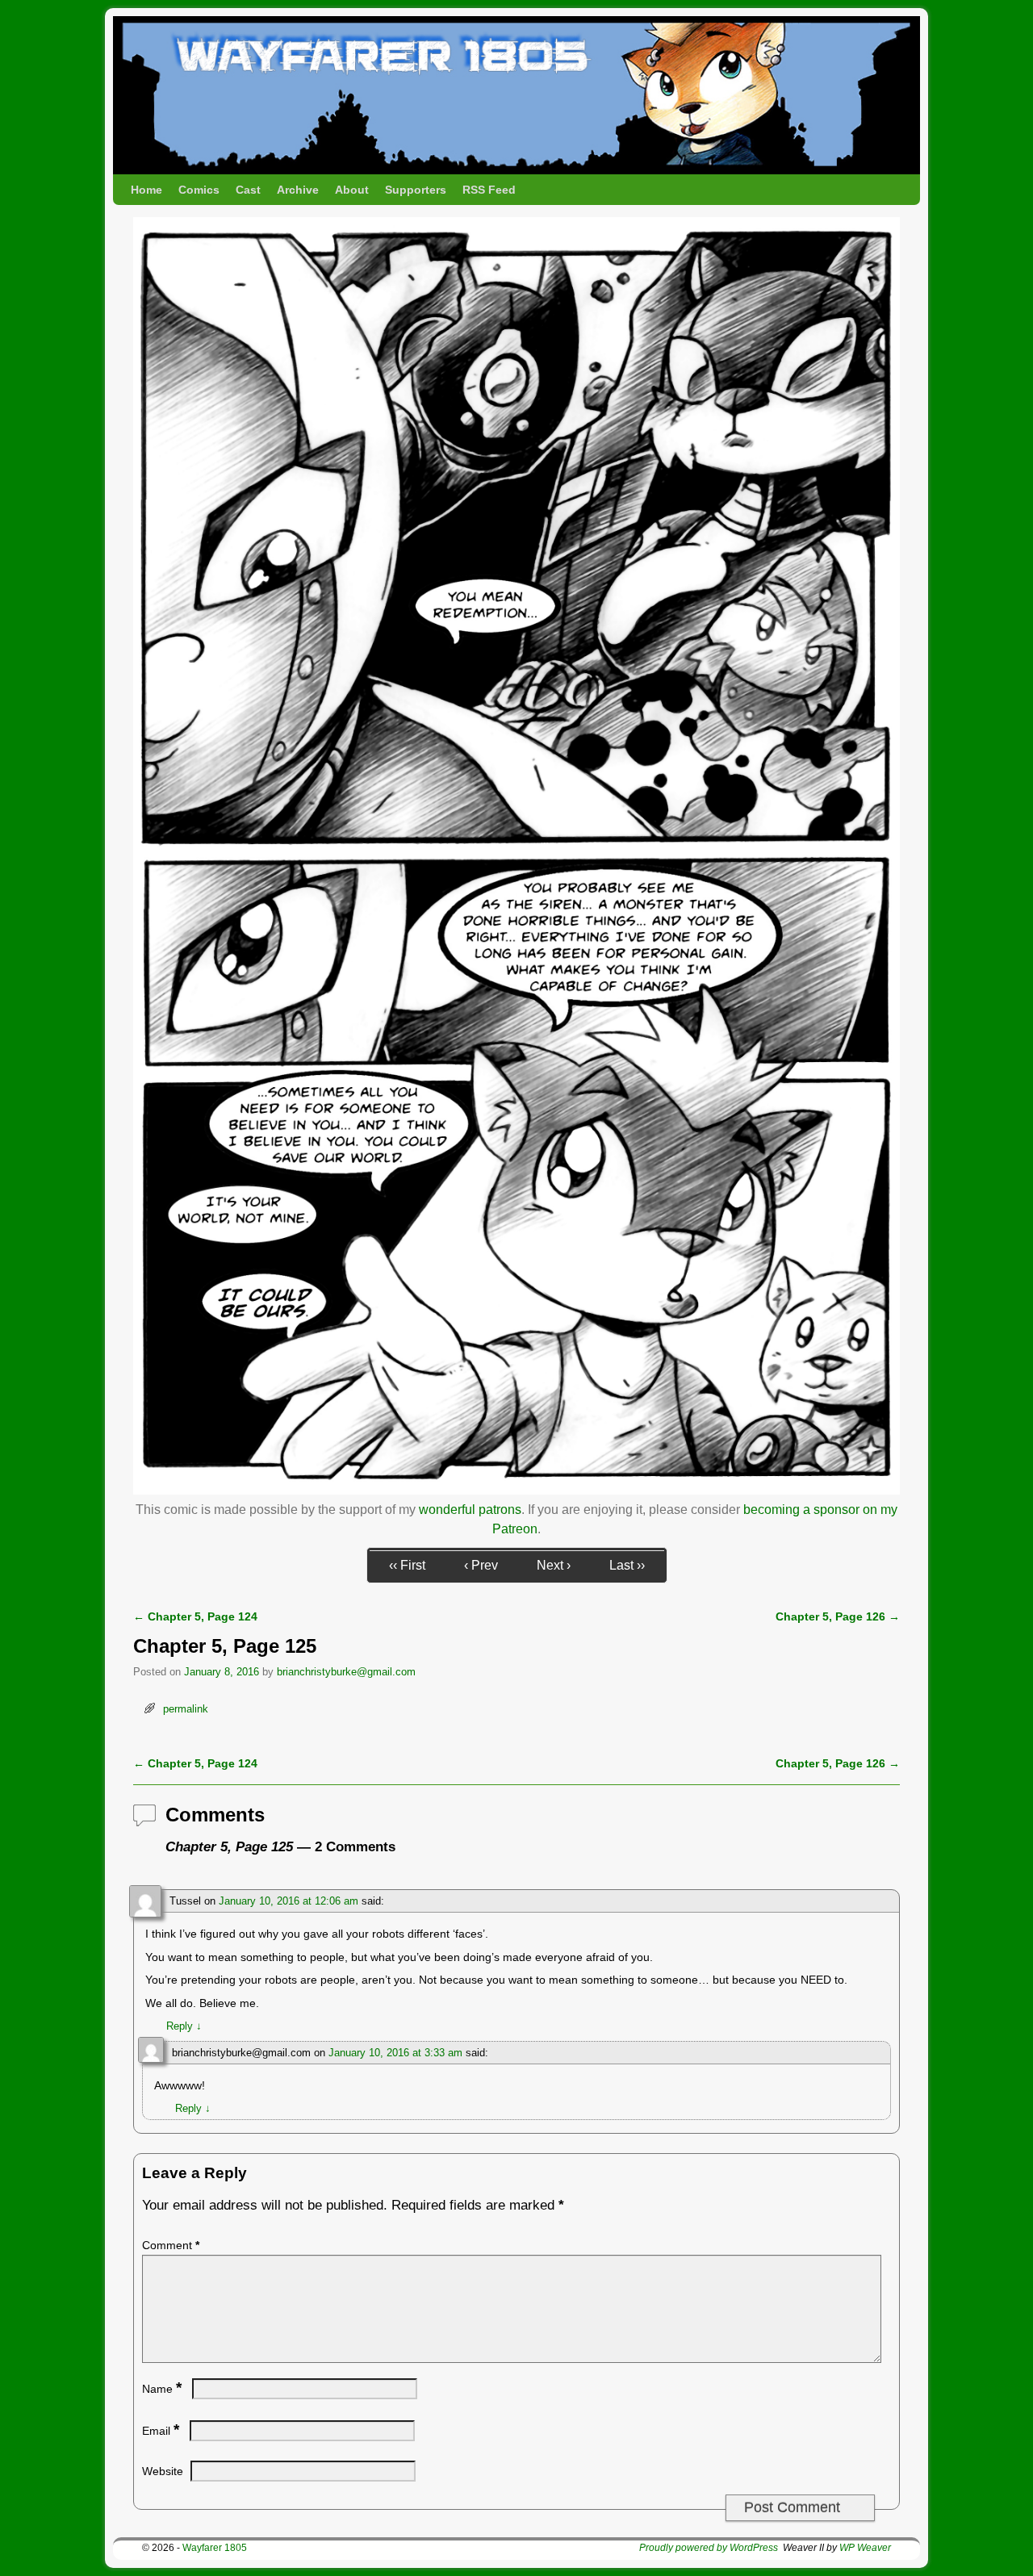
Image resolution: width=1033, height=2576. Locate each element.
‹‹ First (407, 1565)
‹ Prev (481, 1565)
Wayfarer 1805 (215, 2548)
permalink (186, 1709)
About (352, 190)
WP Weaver (865, 2548)
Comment (171, 2245)
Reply (184, 2026)
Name (162, 2389)
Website (163, 2471)
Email (161, 2431)
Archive (298, 190)
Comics (199, 190)
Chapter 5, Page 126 (838, 1616)
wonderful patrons (470, 1510)
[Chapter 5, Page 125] (516, 1490)
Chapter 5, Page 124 (195, 1616)
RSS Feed (489, 190)
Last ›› (627, 1565)
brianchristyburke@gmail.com (346, 1672)
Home (146, 190)
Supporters (416, 190)
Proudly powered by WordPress (709, 2548)
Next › (554, 1565)
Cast (248, 190)
